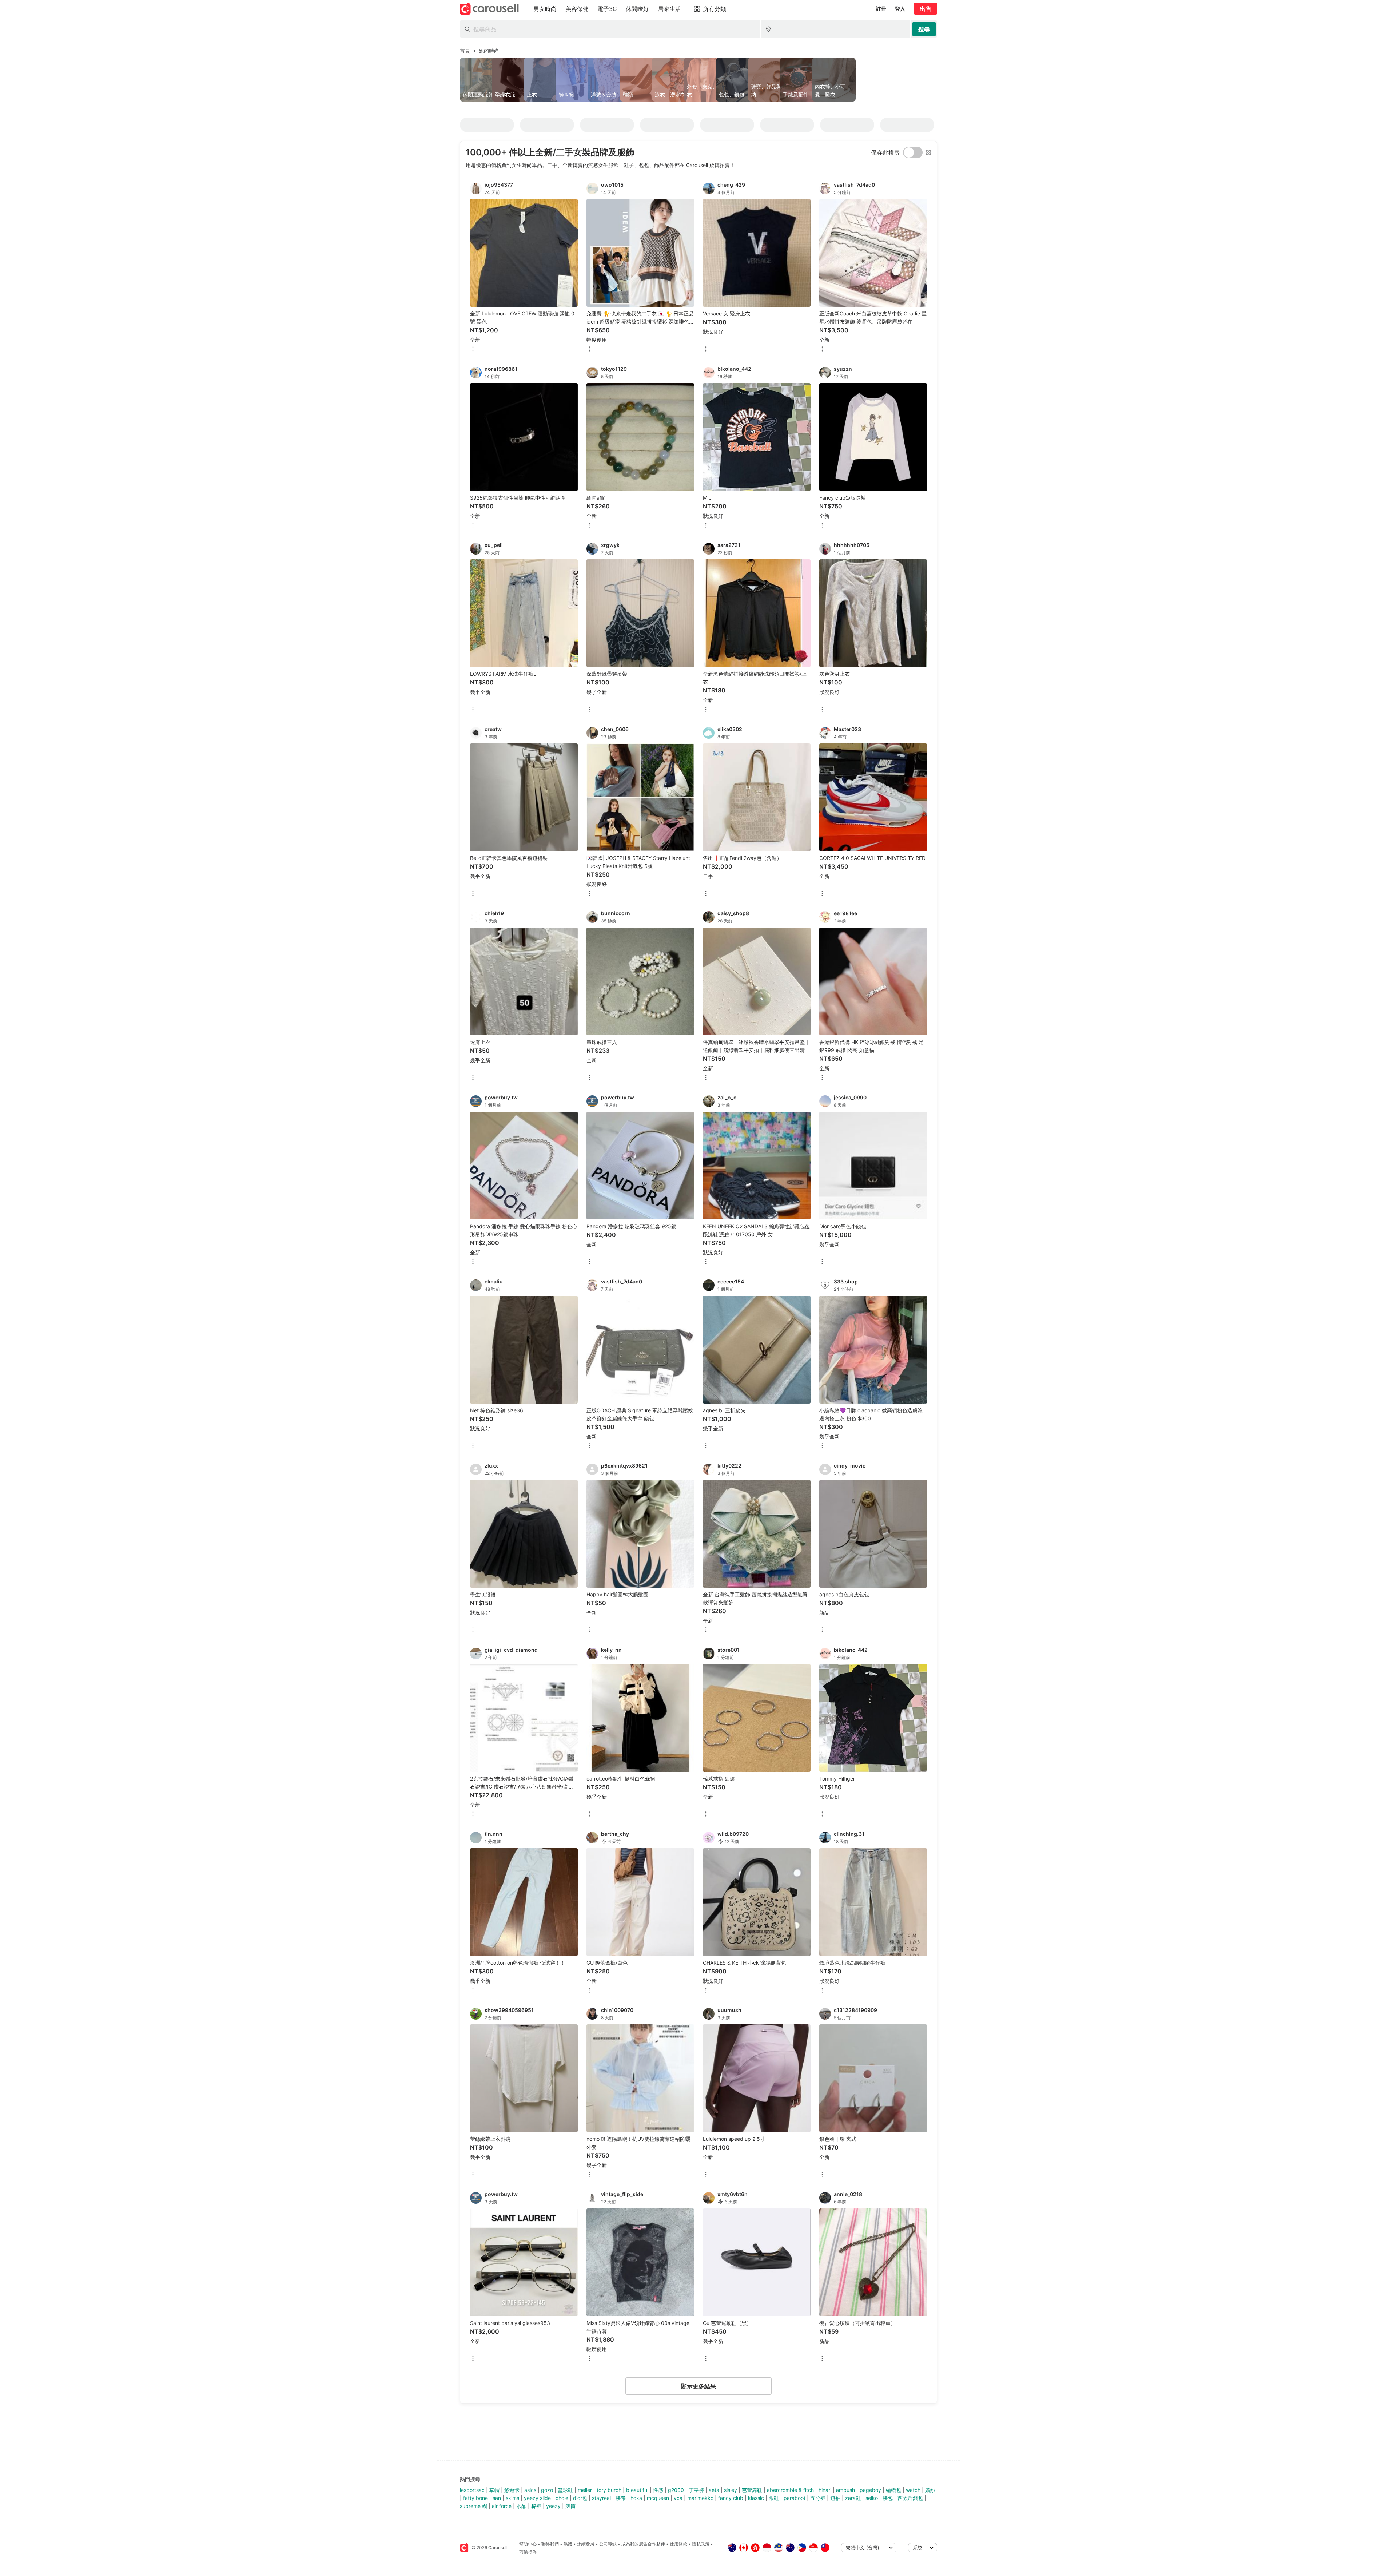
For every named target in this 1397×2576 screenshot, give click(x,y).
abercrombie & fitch (790, 2490)
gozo (547, 2490)
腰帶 (621, 2498)
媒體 (568, 2544)
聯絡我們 (550, 2544)
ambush (845, 2490)
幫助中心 (528, 2544)
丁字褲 (696, 2490)
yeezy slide (537, 2498)
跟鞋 (774, 2498)
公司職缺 (608, 2544)
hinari (825, 2490)
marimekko (700, 2498)
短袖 (835, 2498)
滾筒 (570, 2506)
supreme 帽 (473, 2506)
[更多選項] (473, 350)
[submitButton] (924, 29)
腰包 (888, 2498)
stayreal (601, 2498)
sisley (731, 2490)
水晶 (521, 2506)
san (497, 2498)
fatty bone (475, 2498)
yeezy (553, 2506)
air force (502, 2506)
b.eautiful (637, 2490)
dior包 (580, 2498)
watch (913, 2490)
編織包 (893, 2490)
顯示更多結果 (698, 2386)
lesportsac (472, 2490)
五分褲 (818, 2498)
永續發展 (586, 2544)
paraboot (795, 2498)
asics (530, 2490)
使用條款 (678, 2544)
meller (585, 2490)
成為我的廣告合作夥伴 (643, 2544)
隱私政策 (701, 2544)
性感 (658, 2490)
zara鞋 (853, 2498)
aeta (714, 2490)
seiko (872, 2498)
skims (512, 2498)
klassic (756, 2498)
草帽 (494, 2490)
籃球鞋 (565, 2490)
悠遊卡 (512, 2490)
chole (562, 2498)
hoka (636, 2498)
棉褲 (536, 2506)
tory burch (609, 2490)
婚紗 (930, 2490)
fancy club (731, 2498)
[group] (698, 80)
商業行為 (528, 2552)
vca (678, 2498)
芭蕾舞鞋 (752, 2490)
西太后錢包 (910, 2498)
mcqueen (658, 2498)
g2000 (676, 2490)
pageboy (870, 2490)
